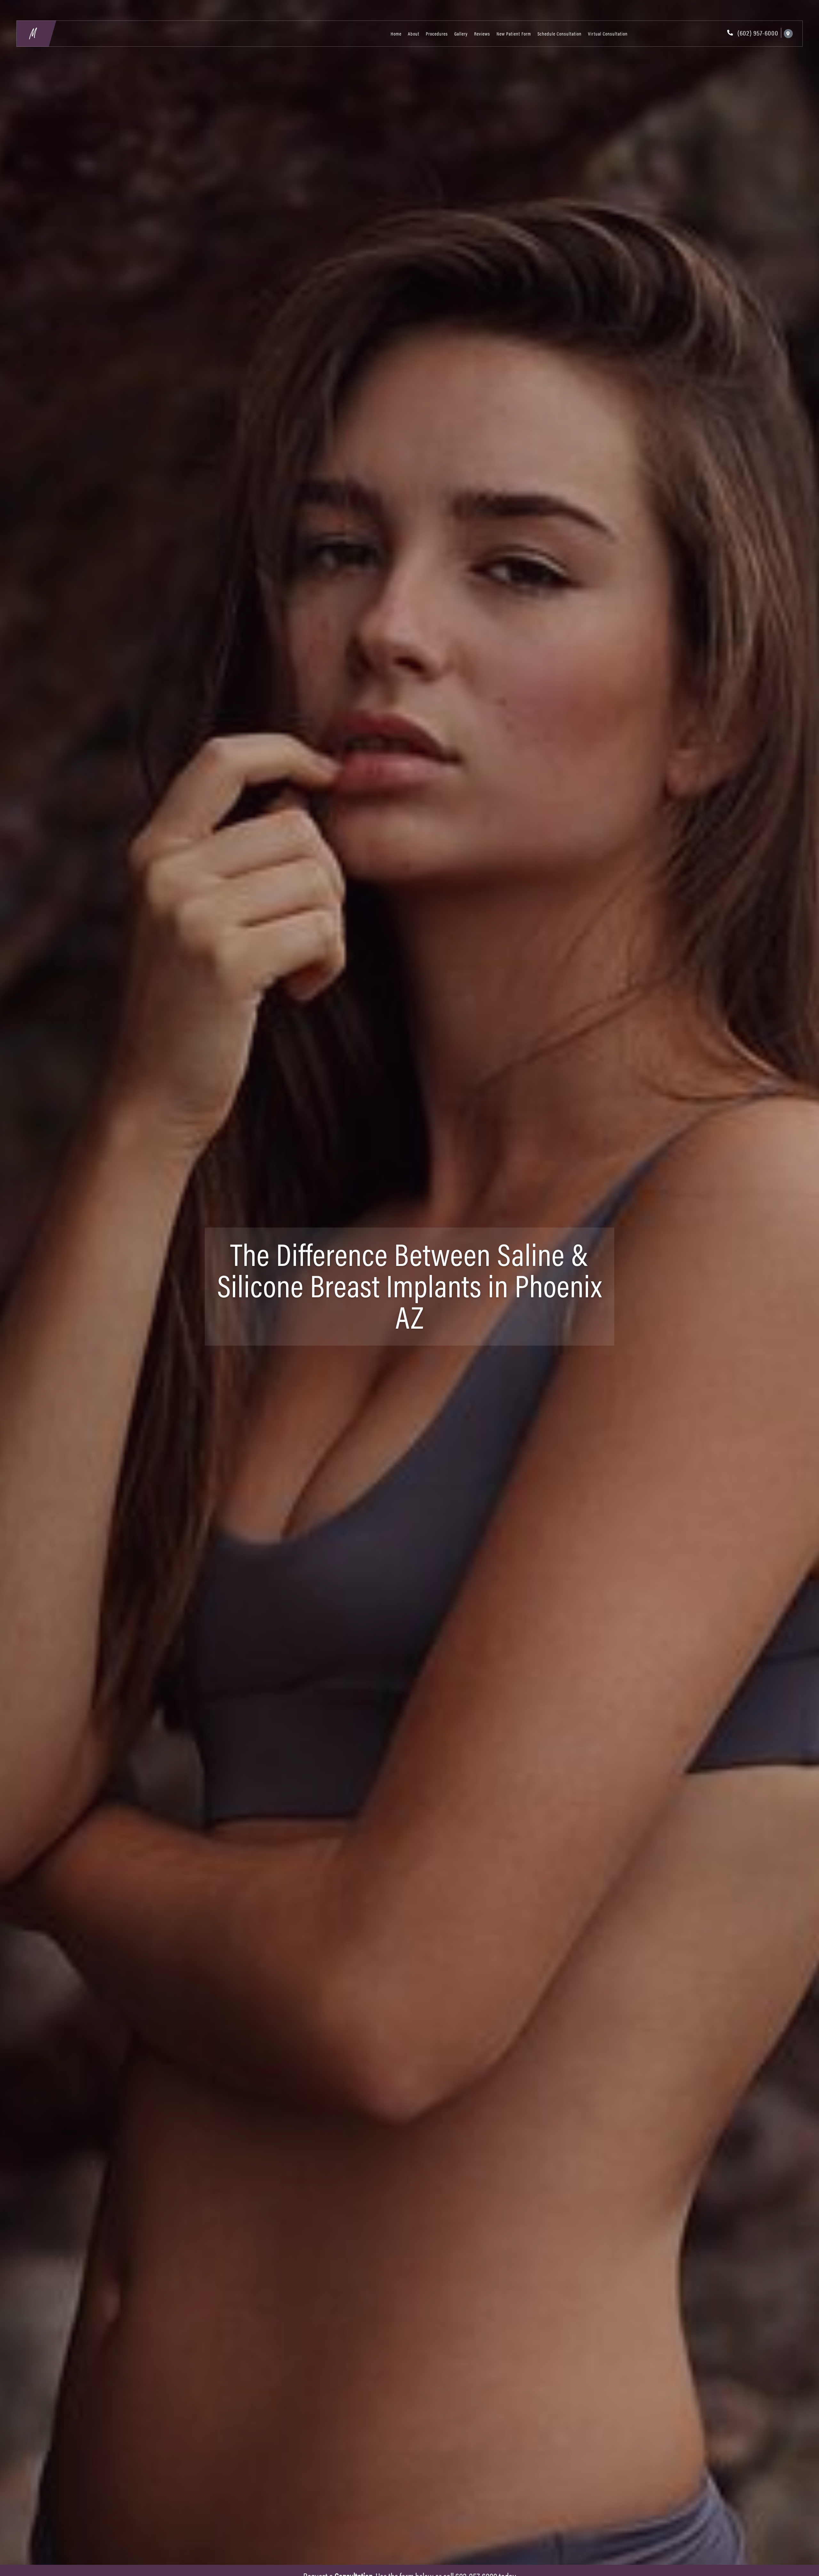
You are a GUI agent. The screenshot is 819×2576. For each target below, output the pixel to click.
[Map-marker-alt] (788, 34)
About (414, 33)
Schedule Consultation (560, 33)
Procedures (437, 33)
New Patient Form (514, 33)
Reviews (482, 33)
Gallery (461, 33)
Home (396, 33)
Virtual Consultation (608, 33)
